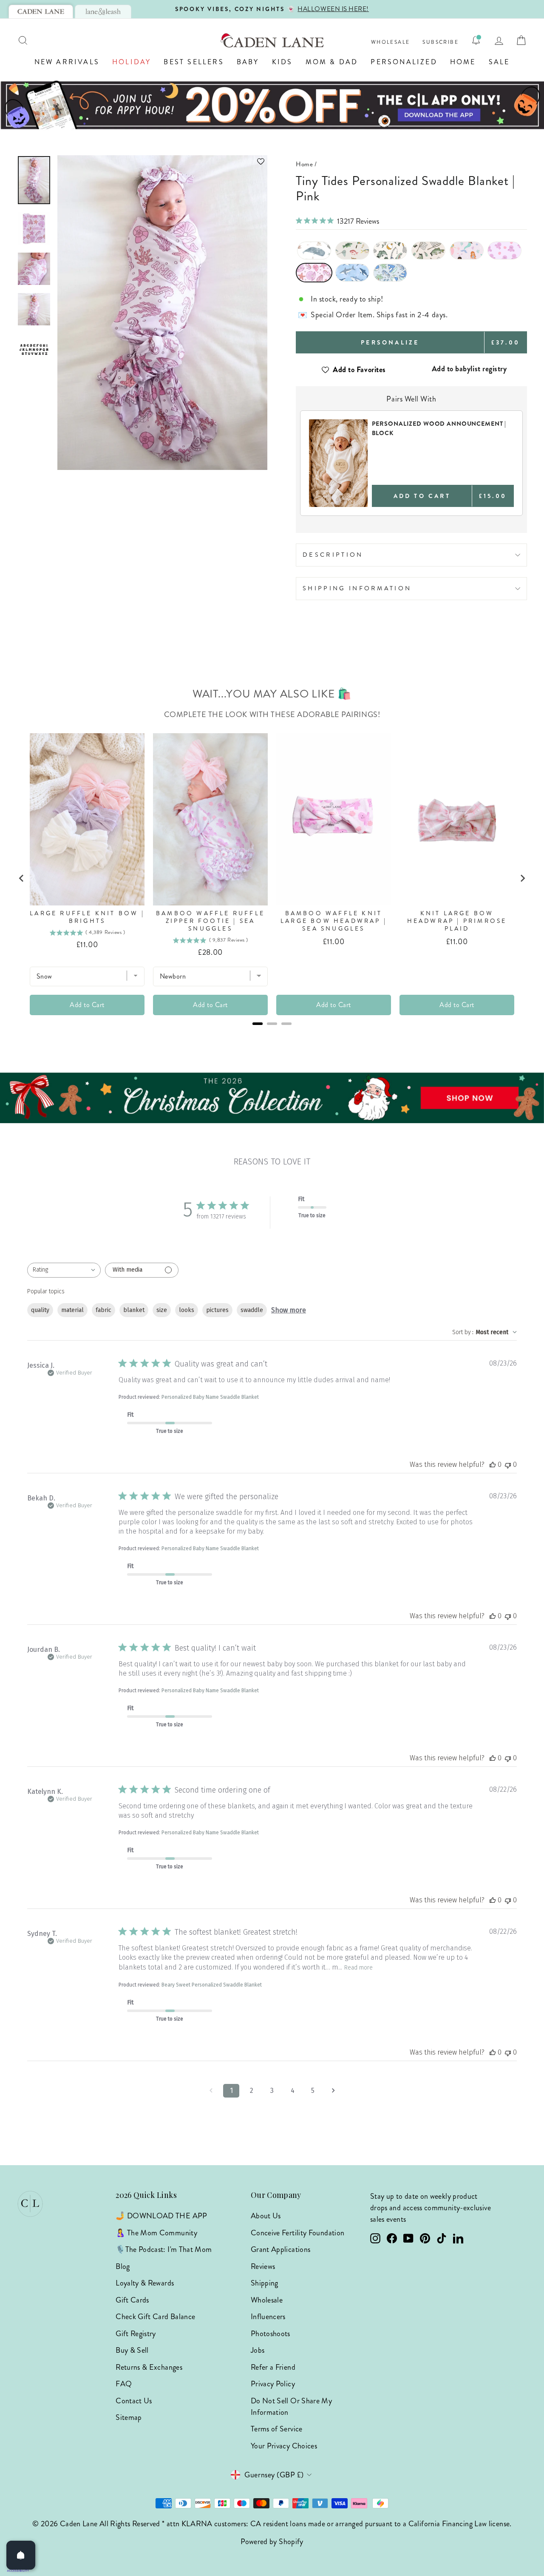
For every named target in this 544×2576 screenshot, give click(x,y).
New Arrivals (67, 62)
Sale (499, 62)
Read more (358, 1968)
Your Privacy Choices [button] (284, 2446)
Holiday (132, 62)
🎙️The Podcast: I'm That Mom (164, 2249)
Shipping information (357, 588)
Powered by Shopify (272, 2542)
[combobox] (64, 1270)
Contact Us (134, 2401)
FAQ (124, 2384)
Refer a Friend (273, 2367)
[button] (162, 161)
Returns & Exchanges (149, 2367)
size (162, 1310)
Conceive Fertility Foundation (297, 2233)
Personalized (404, 62)
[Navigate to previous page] (211, 2091)
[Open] (21, 2555)
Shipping (265, 2283)
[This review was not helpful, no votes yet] (508, 1464)
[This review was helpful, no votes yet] (493, 1464)
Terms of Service (277, 2429)
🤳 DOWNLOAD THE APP (161, 2216)
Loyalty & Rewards (145, 2283)
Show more (289, 1310)
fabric (103, 1310)
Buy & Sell (132, 2350)
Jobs (258, 2350)
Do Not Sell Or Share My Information (291, 2407)
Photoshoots (271, 2334)
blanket (134, 1310)
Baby (248, 62)
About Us (266, 2216)
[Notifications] (476, 40)
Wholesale (391, 42)
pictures (217, 1310)
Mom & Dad (332, 62)
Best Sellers (194, 62)
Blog (123, 2266)
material (72, 1310)
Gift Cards (132, 2300)
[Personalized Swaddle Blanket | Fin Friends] (352, 273)
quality (40, 1310)
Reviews (263, 2266)
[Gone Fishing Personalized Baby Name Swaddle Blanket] (352, 250)
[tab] (41, 11)
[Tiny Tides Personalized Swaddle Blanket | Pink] (314, 273)
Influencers (268, 2317)
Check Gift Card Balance (155, 2317)
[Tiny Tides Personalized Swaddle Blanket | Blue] (390, 273)
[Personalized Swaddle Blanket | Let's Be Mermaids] (467, 250)
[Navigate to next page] (333, 2091)
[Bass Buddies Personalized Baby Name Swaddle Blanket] (428, 250)
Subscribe (441, 42)
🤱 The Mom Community (156, 2233)
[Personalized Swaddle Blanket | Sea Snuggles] (504, 250)
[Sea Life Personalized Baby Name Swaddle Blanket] (314, 250)
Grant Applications (280, 2249)
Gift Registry (136, 2334)
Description (333, 555)
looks (187, 1310)
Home (463, 62)
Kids (282, 62)
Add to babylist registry (469, 369)
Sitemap (129, 2417)
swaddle (252, 1310)
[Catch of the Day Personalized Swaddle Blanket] (390, 250)
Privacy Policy (273, 2384)
